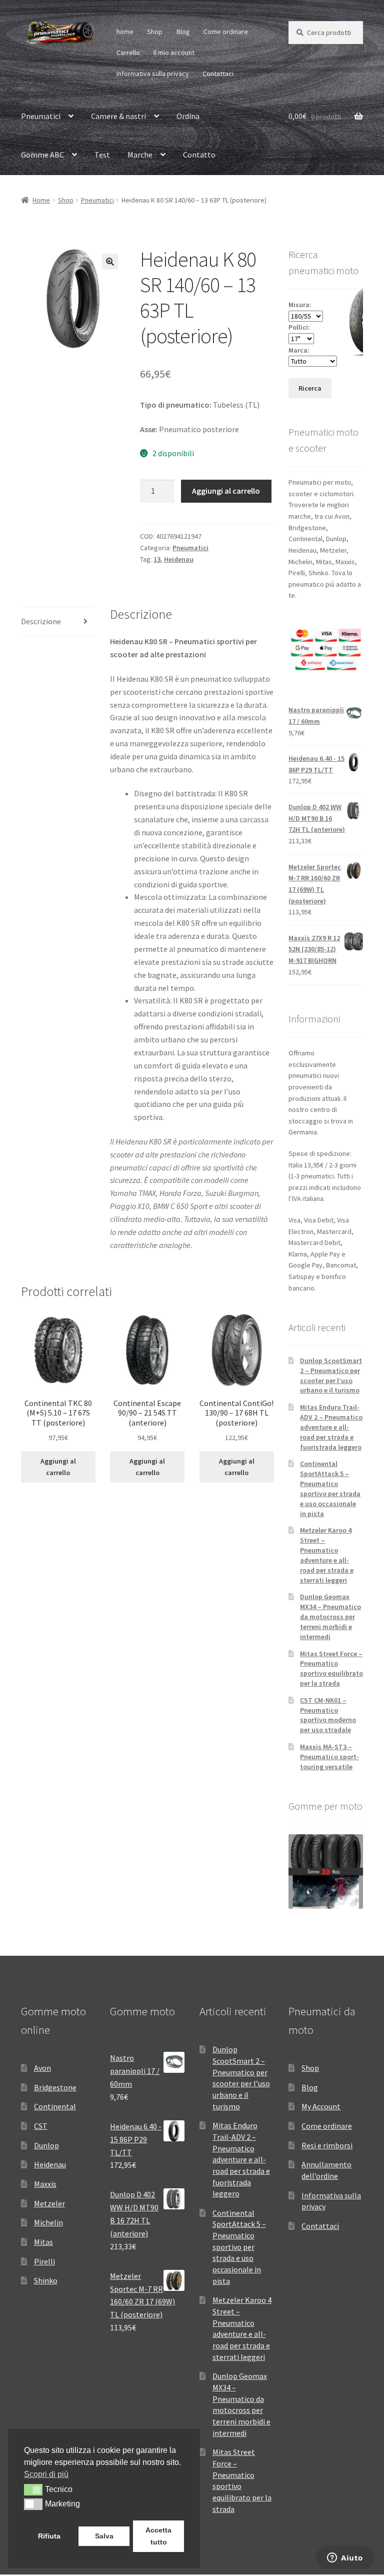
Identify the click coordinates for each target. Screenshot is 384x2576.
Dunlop (46, 2145)
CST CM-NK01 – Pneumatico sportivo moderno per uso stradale (328, 1715)
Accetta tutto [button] (158, 2536)
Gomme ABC (42, 155)
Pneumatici (41, 116)
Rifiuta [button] (49, 2536)
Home (41, 200)
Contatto (199, 155)
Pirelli (44, 2261)
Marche (140, 155)
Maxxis (45, 2184)
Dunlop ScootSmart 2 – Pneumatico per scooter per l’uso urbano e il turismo (331, 1375)
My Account (321, 2106)
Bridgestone (55, 2087)
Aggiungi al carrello (226, 491)
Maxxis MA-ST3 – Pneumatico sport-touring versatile (329, 1757)
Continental (55, 2106)
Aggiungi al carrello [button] (58, 1467)
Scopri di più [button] (46, 2474)
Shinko (46, 2280)
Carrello (128, 53)
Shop (155, 32)
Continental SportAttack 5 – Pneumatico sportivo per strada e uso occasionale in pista (330, 1488)
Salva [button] (104, 2536)
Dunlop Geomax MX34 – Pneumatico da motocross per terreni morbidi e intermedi (330, 1616)
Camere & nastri (118, 116)
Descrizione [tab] (41, 621)
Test (102, 155)
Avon (42, 2068)
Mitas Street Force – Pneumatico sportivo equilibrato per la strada (331, 1668)
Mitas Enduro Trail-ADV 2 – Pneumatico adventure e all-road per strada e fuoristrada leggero (331, 1427)
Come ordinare (226, 32)
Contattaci (218, 74)
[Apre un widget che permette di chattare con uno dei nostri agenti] (345, 2558)
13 (157, 559)
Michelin (48, 2222)
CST (41, 2126)
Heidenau (179, 559)
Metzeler (49, 2203)
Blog (183, 32)
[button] (110, 262)
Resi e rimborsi (327, 2145)
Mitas (43, 2242)
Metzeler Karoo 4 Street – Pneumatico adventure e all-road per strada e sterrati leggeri (327, 1555)
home (125, 32)
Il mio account (174, 53)
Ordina (188, 116)
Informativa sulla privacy (153, 74)
